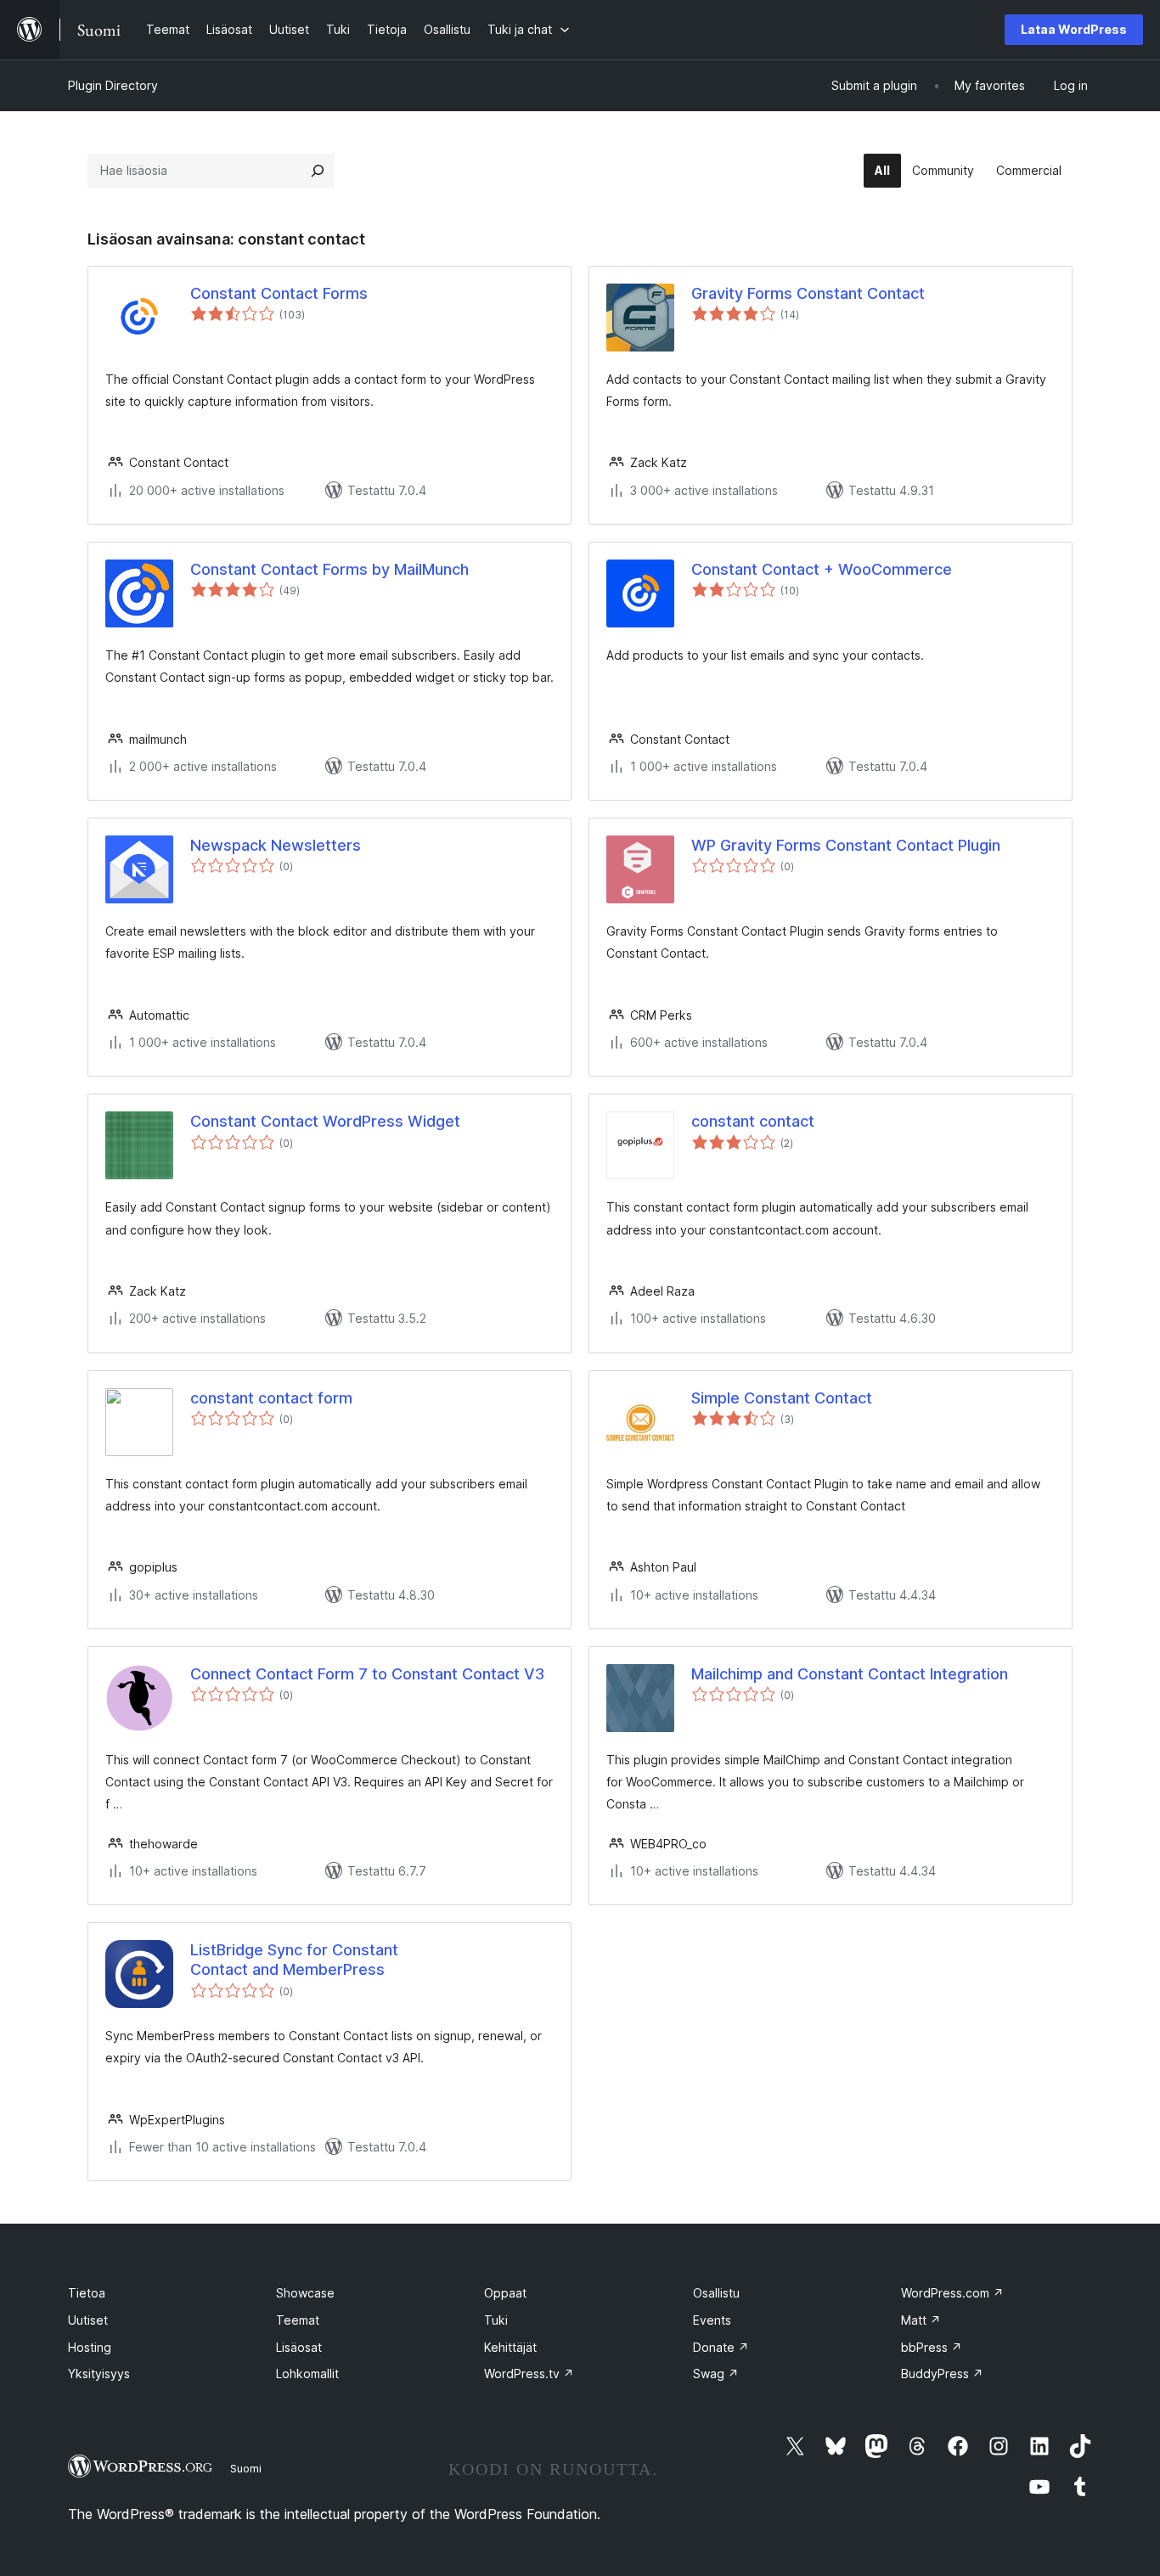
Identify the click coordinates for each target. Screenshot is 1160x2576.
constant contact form (271, 1398)
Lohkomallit (307, 2374)
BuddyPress (942, 2374)
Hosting (90, 2347)
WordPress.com (952, 2293)
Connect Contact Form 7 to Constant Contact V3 (367, 1674)
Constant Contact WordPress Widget (325, 1121)
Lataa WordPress (1074, 29)
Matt (921, 2320)
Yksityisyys (99, 2374)
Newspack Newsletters (276, 845)
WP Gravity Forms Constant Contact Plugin (846, 845)
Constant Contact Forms (279, 293)
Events (712, 2320)
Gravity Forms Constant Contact (808, 293)
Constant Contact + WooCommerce (822, 569)
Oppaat (505, 2293)
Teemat (298, 2320)
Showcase (305, 2293)
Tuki (496, 2320)
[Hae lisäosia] (318, 171)
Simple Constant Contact (782, 1398)
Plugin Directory (113, 85)
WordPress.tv (529, 2374)
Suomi (246, 2468)
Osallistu (716, 2293)
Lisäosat (299, 2347)
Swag (716, 2374)
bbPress (932, 2347)
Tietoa (87, 2293)
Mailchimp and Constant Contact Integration (850, 1674)
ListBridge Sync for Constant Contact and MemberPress (294, 1960)
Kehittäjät (510, 2347)
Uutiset (88, 2320)
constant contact (753, 1121)
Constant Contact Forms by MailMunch (329, 569)
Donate (721, 2347)
